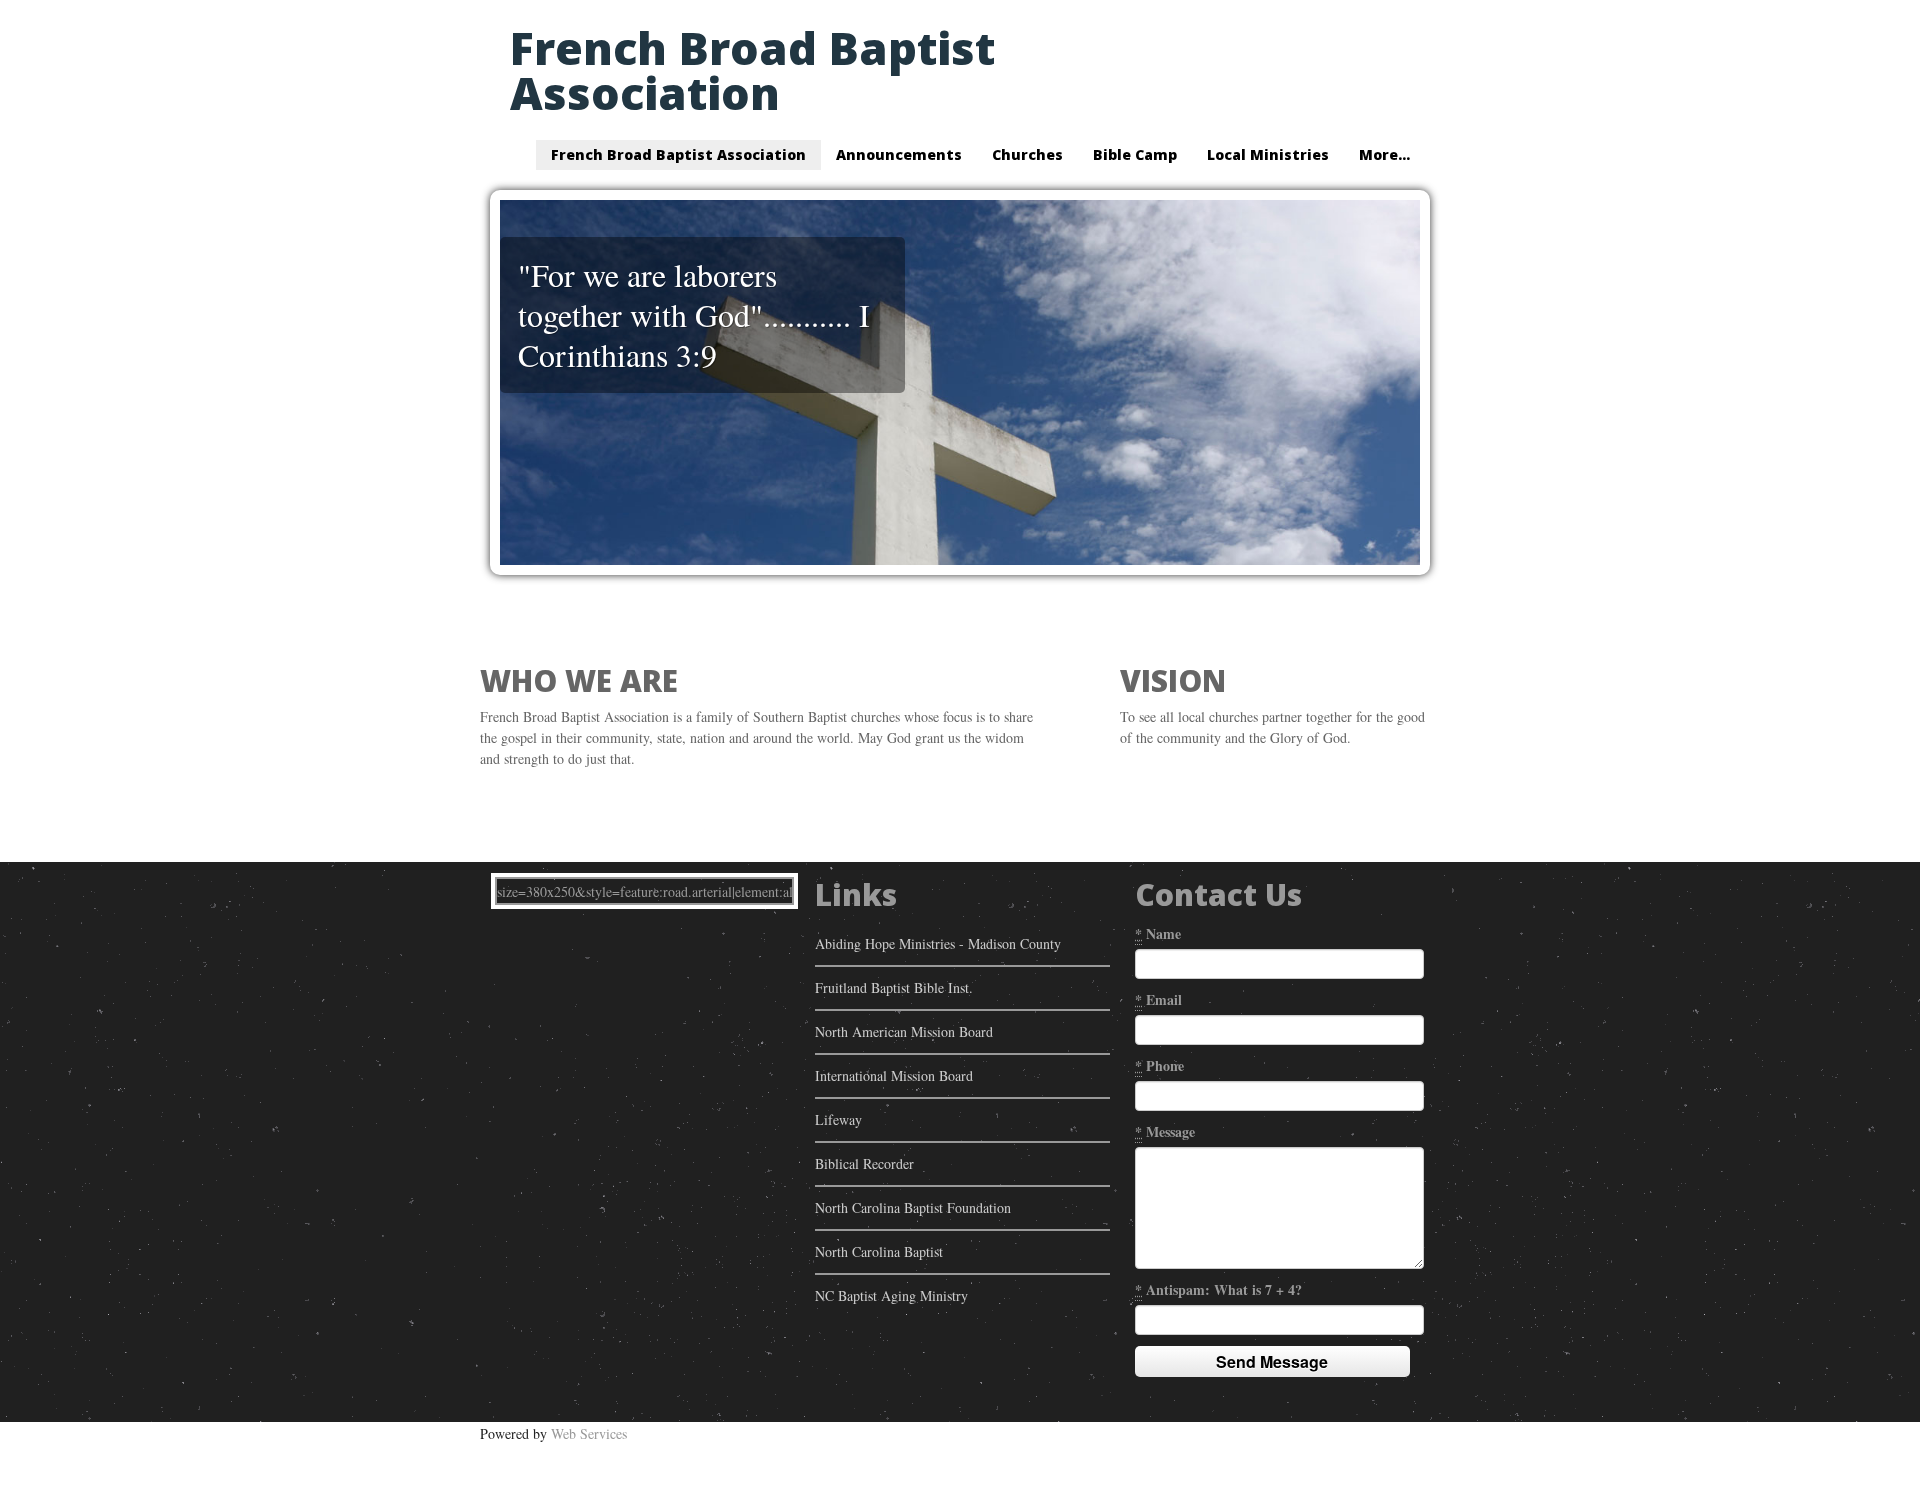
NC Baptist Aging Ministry (891, 1295)
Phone (1159, 1065)
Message (1165, 1131)
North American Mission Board (904, 1031)
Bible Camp (1135, 154)
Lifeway (838, 1119)
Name (1158, 933)
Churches (1027, 154)
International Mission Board (894, 1075)
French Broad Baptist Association (752, 70)
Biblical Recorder (864, 1163)
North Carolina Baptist (879, 1251)
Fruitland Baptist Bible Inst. (894, 987)
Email (1158, 999)
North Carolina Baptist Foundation (913, 1207)
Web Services (589, 1433)
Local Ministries (1268, 154)
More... (1384, 154)
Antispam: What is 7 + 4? (1218, 1289)
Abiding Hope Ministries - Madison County (938, 943)
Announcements (899, 154)
